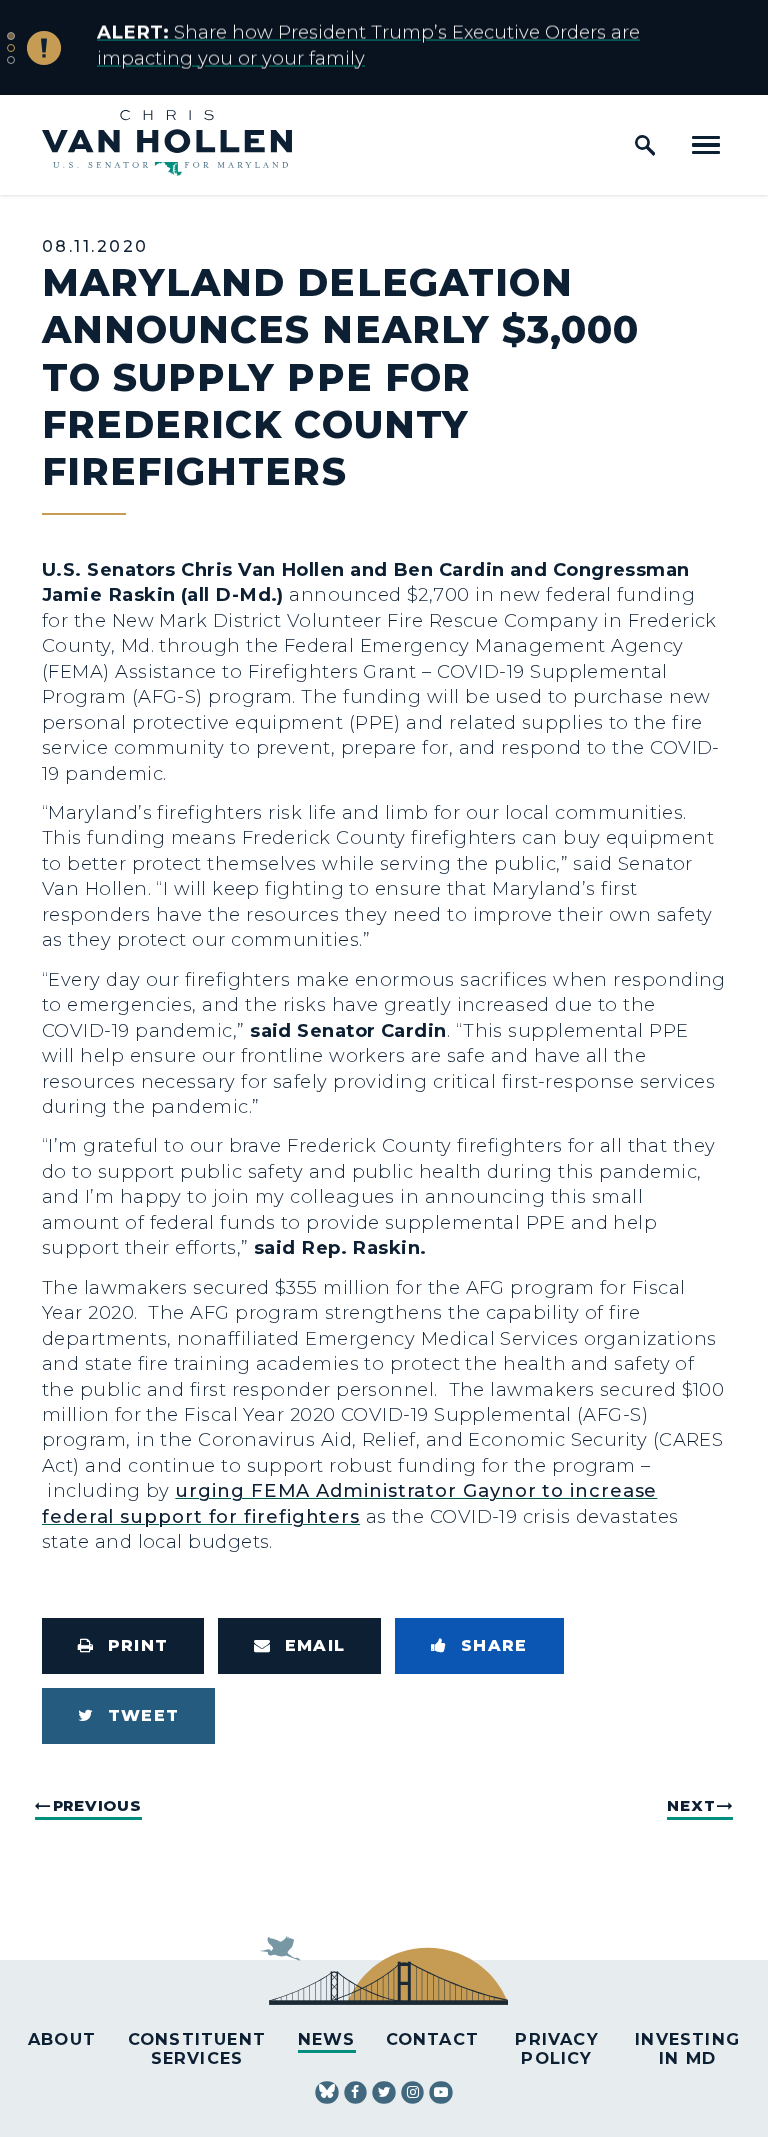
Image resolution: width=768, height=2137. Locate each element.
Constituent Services (197, 2048)
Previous (97, 1805)
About (62, 2039)
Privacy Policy (556, 2048)
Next (691, 1805)
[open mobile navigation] (706, 145)
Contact (432, 2039)
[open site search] (645, 145)
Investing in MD (687, 2048)
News (327, 2039)
